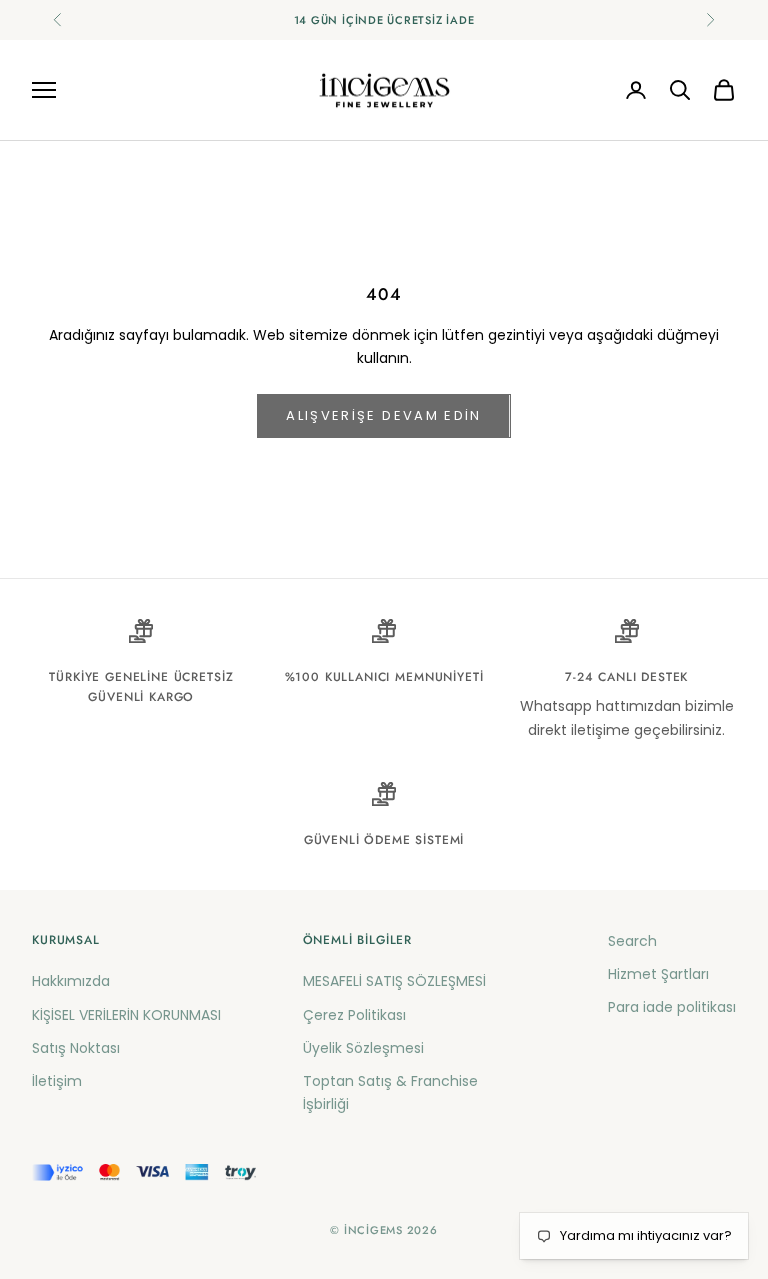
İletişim (57, 1081)
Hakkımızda (71, 981)
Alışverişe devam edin (383, 415)
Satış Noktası (76, 1048)
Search (632, 941)
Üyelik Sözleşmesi (363, 1048)
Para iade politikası (672, 1007)
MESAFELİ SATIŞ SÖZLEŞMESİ (394, 981)
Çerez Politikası (354, 1015)
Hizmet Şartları (658, 974)
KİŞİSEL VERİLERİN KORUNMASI (126, 1015)
